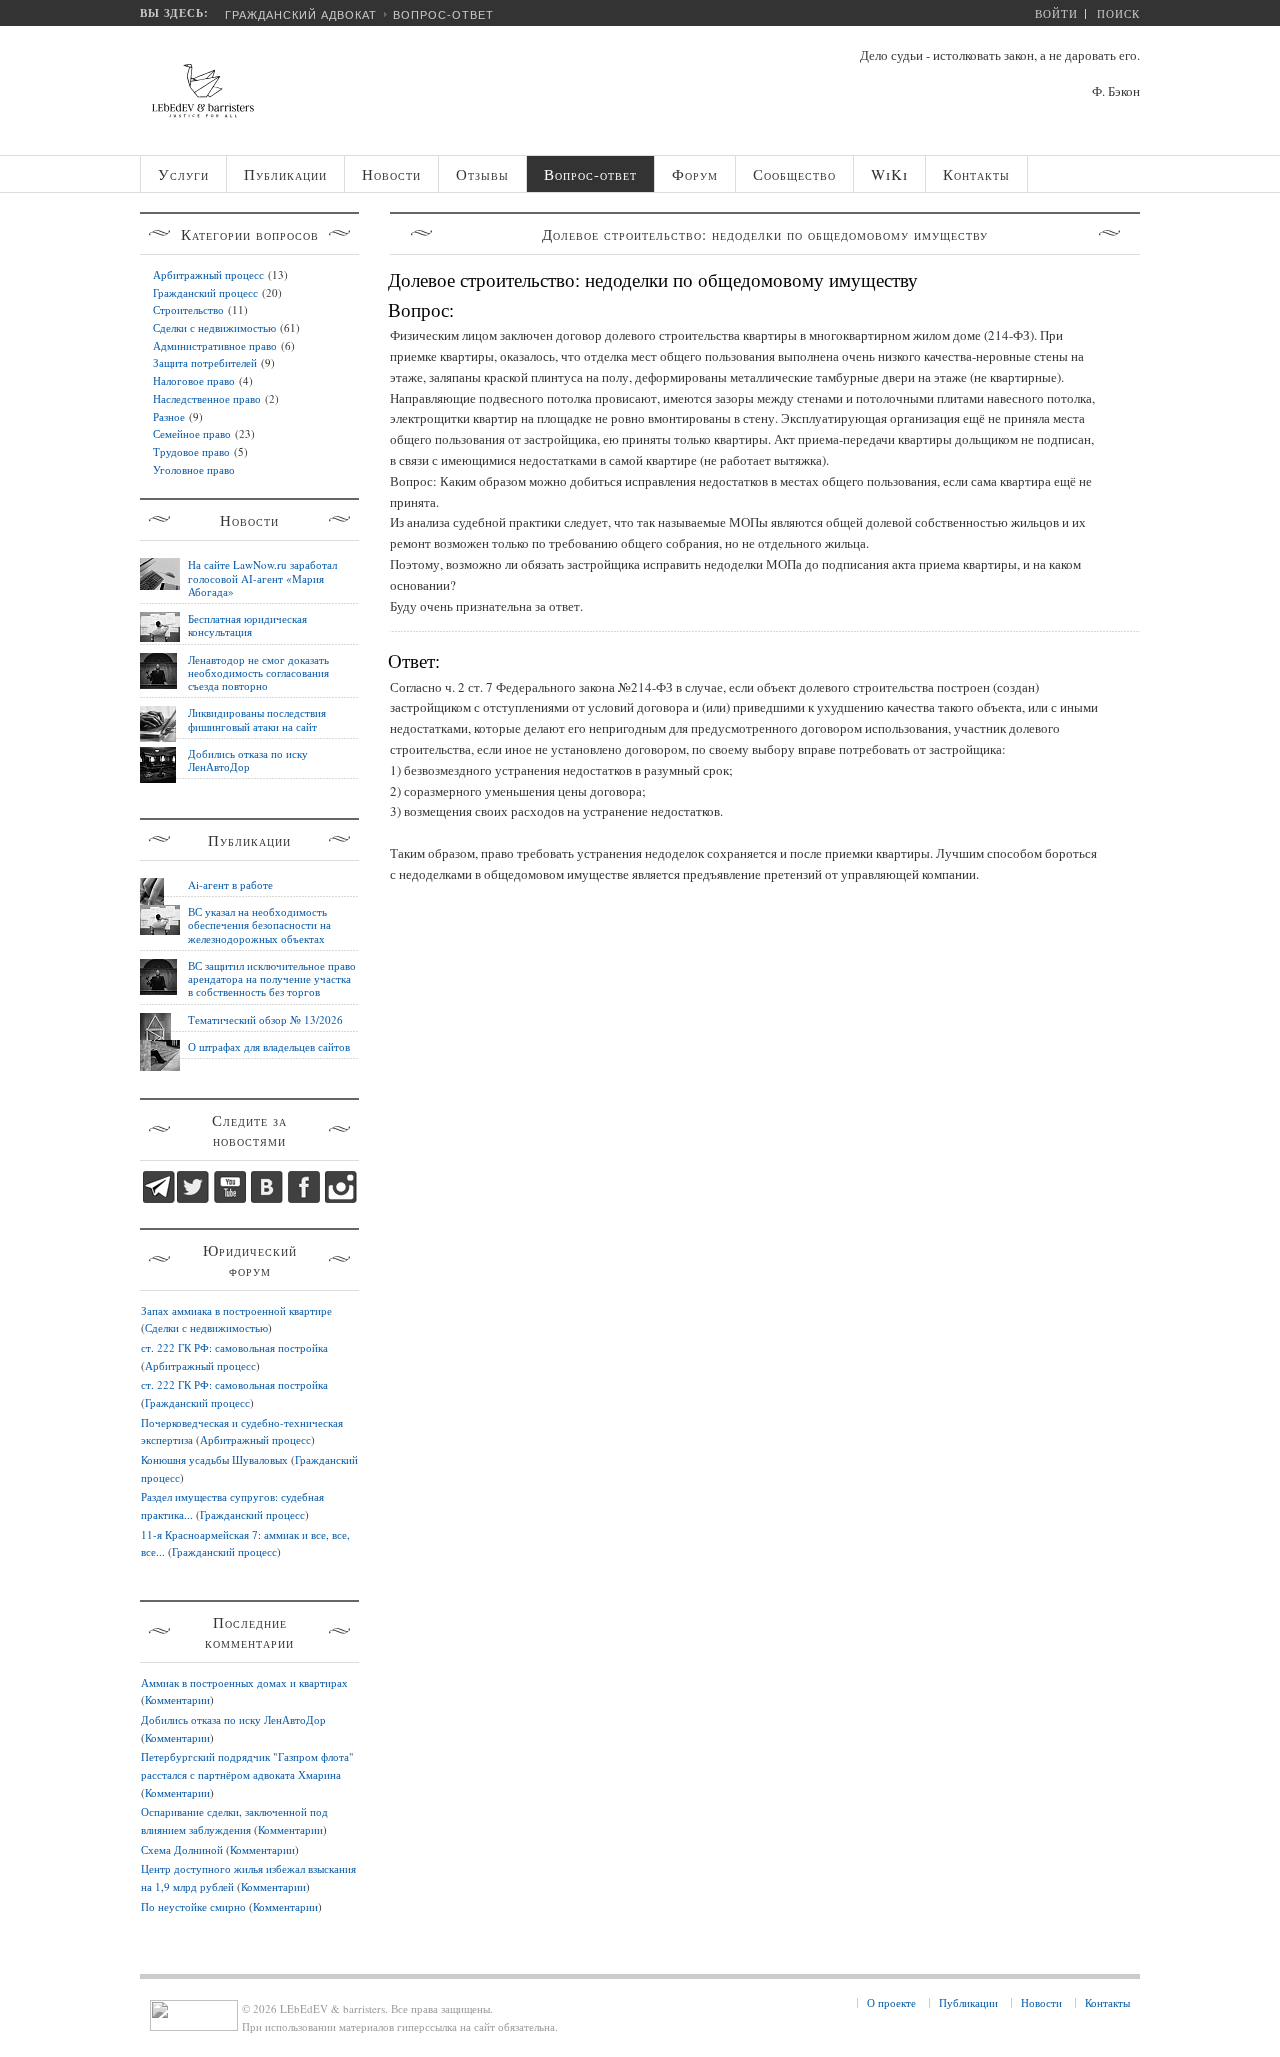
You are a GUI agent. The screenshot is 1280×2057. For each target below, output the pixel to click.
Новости (1041, 2002)
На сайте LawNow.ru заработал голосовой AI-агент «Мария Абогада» (262, 578)
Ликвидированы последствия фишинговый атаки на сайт (257, 719)
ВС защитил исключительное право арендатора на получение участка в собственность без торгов (272, 979)
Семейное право (192, 433)
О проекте (891, 2002)
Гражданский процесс (205, 292)
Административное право (215, 345)
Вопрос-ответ (443, 15)
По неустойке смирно (193, 1906)
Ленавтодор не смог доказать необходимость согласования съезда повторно (258, 673)
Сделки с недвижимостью (214, 327)
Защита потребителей (205, 362)
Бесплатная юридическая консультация (247, 625)
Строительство (188, 309)
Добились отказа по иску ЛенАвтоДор (248, 760)
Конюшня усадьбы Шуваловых (214, 1459)
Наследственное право (207, 398)
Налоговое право (194, 380)
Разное (169, 416)
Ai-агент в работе (230, 884)
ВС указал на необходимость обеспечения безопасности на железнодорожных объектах (259, 925)
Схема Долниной (182, 1849)
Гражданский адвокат (301, 15)
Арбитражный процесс (208, 274)
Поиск (1118, 13)
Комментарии (177, 1699)
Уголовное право (194, 469)
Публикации (968, 2002)
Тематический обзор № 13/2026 (265, 1019)
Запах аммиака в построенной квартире (236, 1310)
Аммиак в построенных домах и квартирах (244, 1682)
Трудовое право (191, 451)
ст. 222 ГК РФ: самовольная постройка (234, 1347)
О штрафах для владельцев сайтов (269, 1046)
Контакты (1107, 2002)
